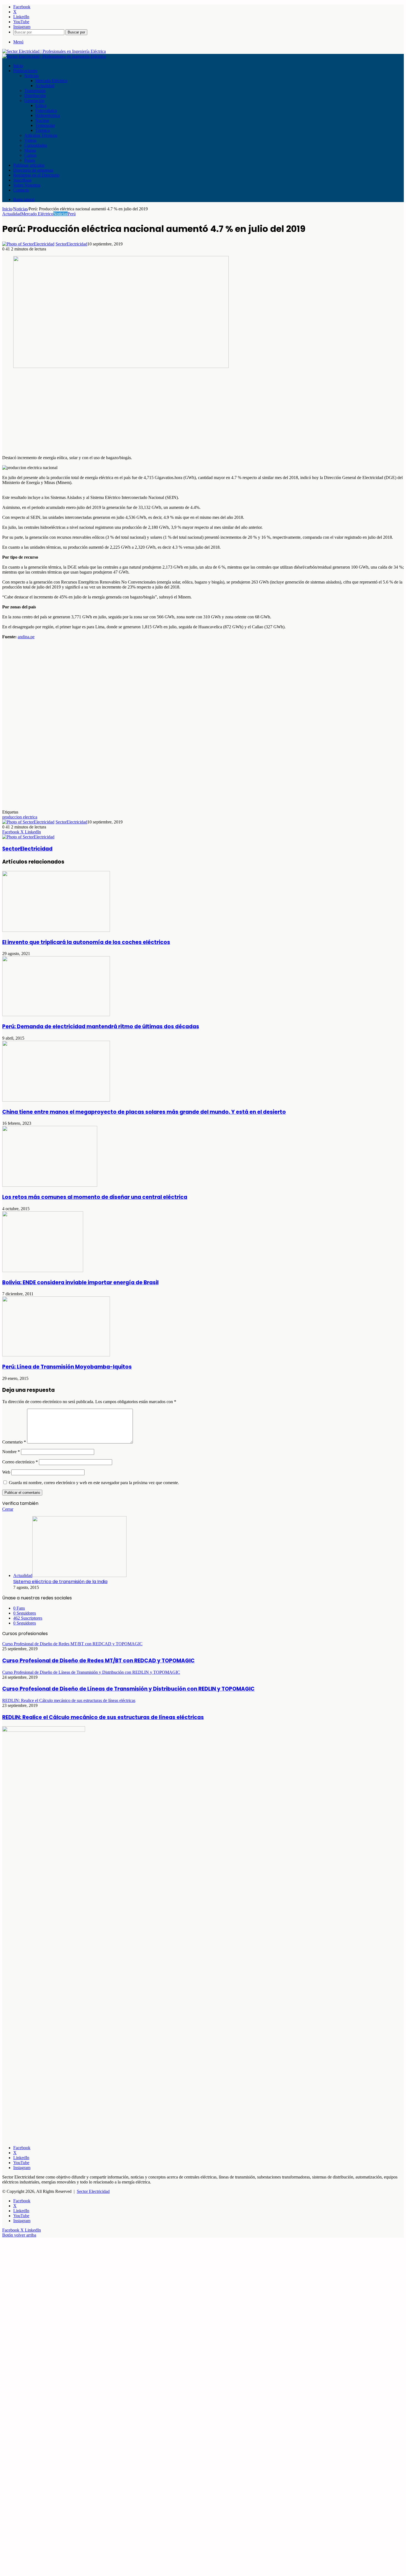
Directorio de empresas (33, 170)
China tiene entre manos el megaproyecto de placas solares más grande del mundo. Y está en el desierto (144, 1112)
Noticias (31, 76)
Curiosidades (36, 145)
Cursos (30, 155)
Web (6, 1472)
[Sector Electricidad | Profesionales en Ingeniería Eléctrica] (54, 51)
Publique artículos (29, 165)
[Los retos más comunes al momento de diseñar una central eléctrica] (50, 1185)
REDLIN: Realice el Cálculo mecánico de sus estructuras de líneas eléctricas (103, 1717)
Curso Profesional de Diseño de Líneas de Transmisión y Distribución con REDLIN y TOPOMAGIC (128, 1689)
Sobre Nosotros (27, 185)
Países (30, 160)
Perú (72, 214)
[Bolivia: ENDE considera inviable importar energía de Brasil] (43, 1271)
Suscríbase (23, 180)
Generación (34, 100)
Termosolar (45, 125)
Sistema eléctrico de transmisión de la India (60, 1582)
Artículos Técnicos (41, 135)
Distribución (35, 96)
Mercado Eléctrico (51, 81)
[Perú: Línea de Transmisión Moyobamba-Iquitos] (56, 1355)
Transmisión (35, 91)
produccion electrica (20, 817)
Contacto (21, 190)
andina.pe (26, 637)
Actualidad (45, 86)
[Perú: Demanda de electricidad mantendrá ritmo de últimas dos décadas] (56, 1015)
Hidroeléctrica (48, 115)
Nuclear (42, 120)
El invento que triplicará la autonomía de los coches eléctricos (86, 942)
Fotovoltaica (46, 110)
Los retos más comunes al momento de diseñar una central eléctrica (95, 1197)
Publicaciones (25, 71)
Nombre (11, 1452)
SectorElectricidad (71, 244)
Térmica (43, 130)
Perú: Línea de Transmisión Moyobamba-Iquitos (67, 1367)
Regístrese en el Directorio (36, 175)
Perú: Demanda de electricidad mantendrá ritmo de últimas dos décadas (101, 1027)
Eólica (41, 105)
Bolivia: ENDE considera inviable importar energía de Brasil (80, 1282)
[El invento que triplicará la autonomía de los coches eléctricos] (56, 930)
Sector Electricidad (93, 2191)
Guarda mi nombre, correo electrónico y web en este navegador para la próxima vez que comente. (94, 1483)
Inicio (18, 66)
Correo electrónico (20, 1462)
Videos (30, 140)
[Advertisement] (168, 412)
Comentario (14, 1442)
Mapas (30, 150)
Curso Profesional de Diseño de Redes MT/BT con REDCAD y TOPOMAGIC (98, 1661)
